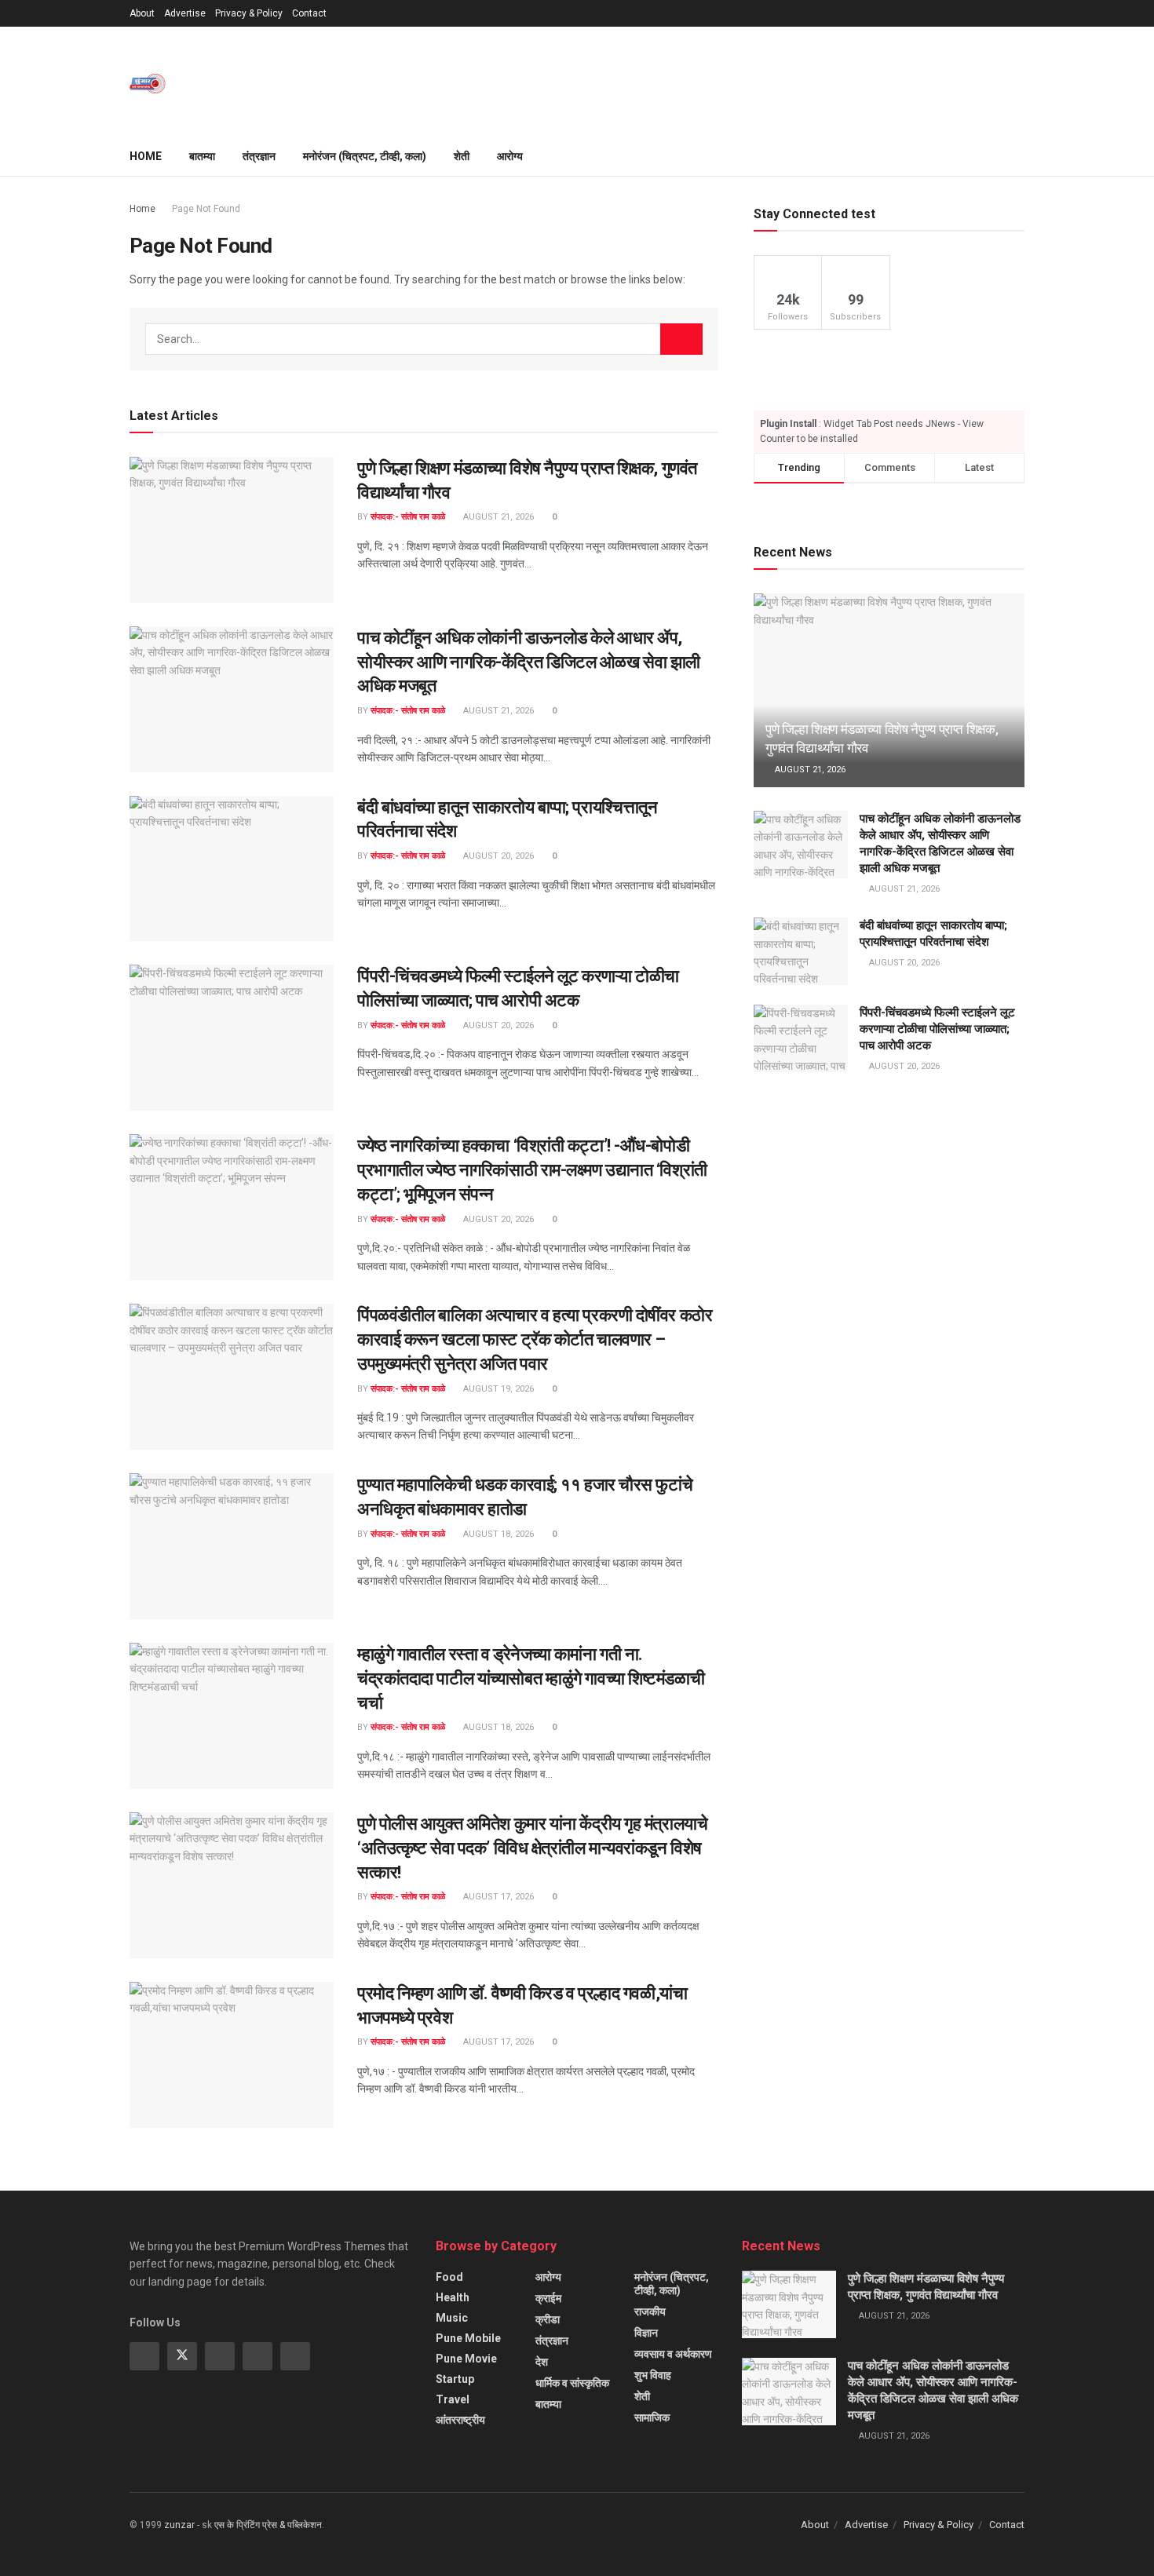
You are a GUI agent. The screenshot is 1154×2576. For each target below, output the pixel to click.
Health (453, 2297)
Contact (309, 13)
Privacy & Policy (249, 13)
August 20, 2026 (497, 856)
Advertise (185, 13)
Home (146, 156)
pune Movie (466, 2359)
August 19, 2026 (497, 1389)
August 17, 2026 (497, 1897)
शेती (462, 156)
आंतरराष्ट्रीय (460, 2420)
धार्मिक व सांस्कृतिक (572, 2383)
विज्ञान (646, 2333)
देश (542, 2362)
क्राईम (548, 2298)
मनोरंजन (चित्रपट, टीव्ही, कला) (365, 156)
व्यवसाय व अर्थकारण (673, 2354)
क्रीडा (548, 2319)
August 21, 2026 (497, 517)
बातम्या (202, 156)
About (142, 13)
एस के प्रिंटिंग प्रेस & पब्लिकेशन (268, 2525)
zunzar (179, 2525)
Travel (453, 2399)
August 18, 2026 (497, 1534)
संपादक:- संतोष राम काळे (408, 517)
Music (452, 2318)
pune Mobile (468, 2338)
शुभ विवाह (653, 2375)
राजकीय (650, 2311)
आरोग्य (510, 156)
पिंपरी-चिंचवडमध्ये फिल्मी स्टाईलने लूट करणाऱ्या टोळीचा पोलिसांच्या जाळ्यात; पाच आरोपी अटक (937, 1029)
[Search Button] (681, 339)
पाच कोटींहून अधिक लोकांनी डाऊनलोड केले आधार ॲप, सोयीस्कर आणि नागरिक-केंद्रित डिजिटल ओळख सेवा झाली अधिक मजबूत (529, 662)
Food (449, 2277)
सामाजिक (652, 2417)
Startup (455, 2379)
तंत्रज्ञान (259, 156)
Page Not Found (206, 209)
